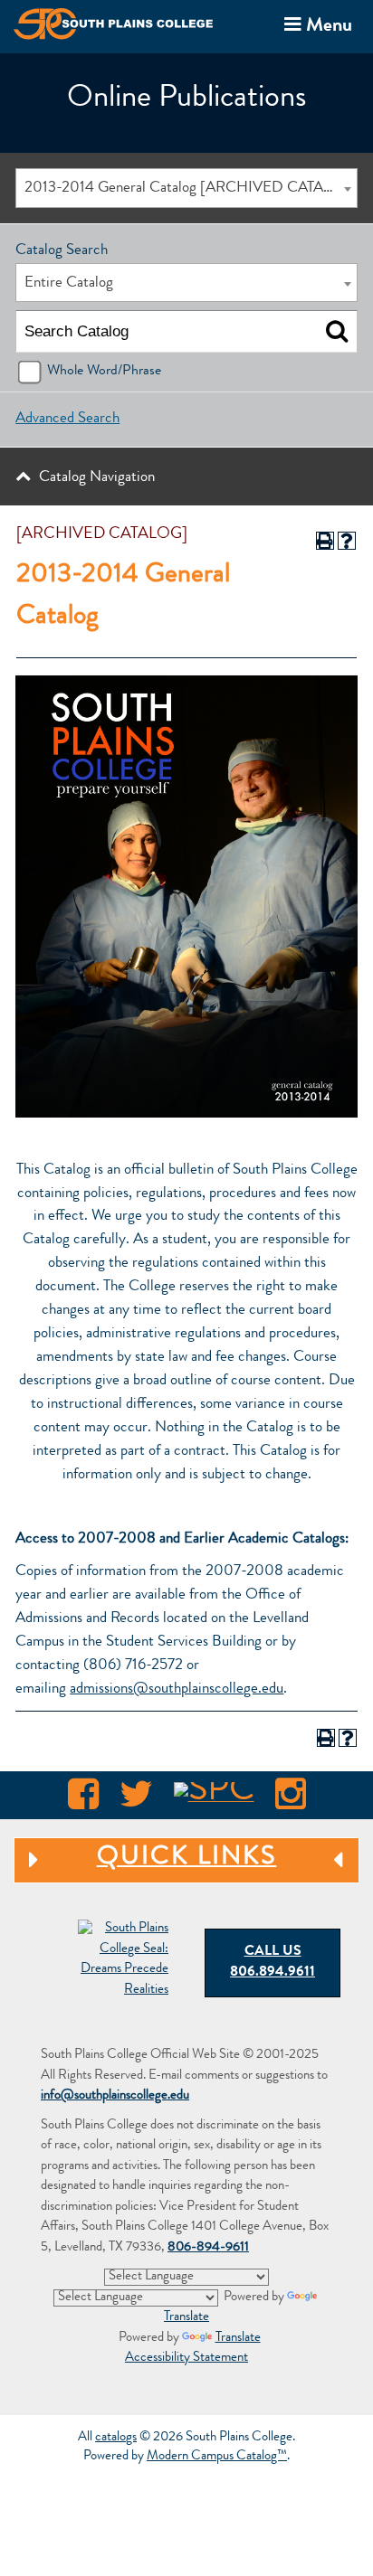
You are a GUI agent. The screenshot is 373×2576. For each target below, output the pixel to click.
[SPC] (214, 1799)
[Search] (336, 332)
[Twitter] (136, 1799)
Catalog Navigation (97, 478)
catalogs (116, 2438)
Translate (238, 2339)
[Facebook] (83, 1799)
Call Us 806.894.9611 (273, 1963)
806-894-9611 (208, 2248)
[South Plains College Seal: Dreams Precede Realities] (123, 1961)
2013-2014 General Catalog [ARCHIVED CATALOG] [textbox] (190, 189)
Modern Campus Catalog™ (217, 2457)
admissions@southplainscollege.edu (177, 1689)
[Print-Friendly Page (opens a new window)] (325, 541)
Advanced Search (67, 419)
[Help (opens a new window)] (347, 541)
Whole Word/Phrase (104, 372)
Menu (315, 25)
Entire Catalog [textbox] (69, 283)
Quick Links (145, 1859)
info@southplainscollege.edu (115, 2096)
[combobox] (186, 188)
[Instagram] (291, 1799)
